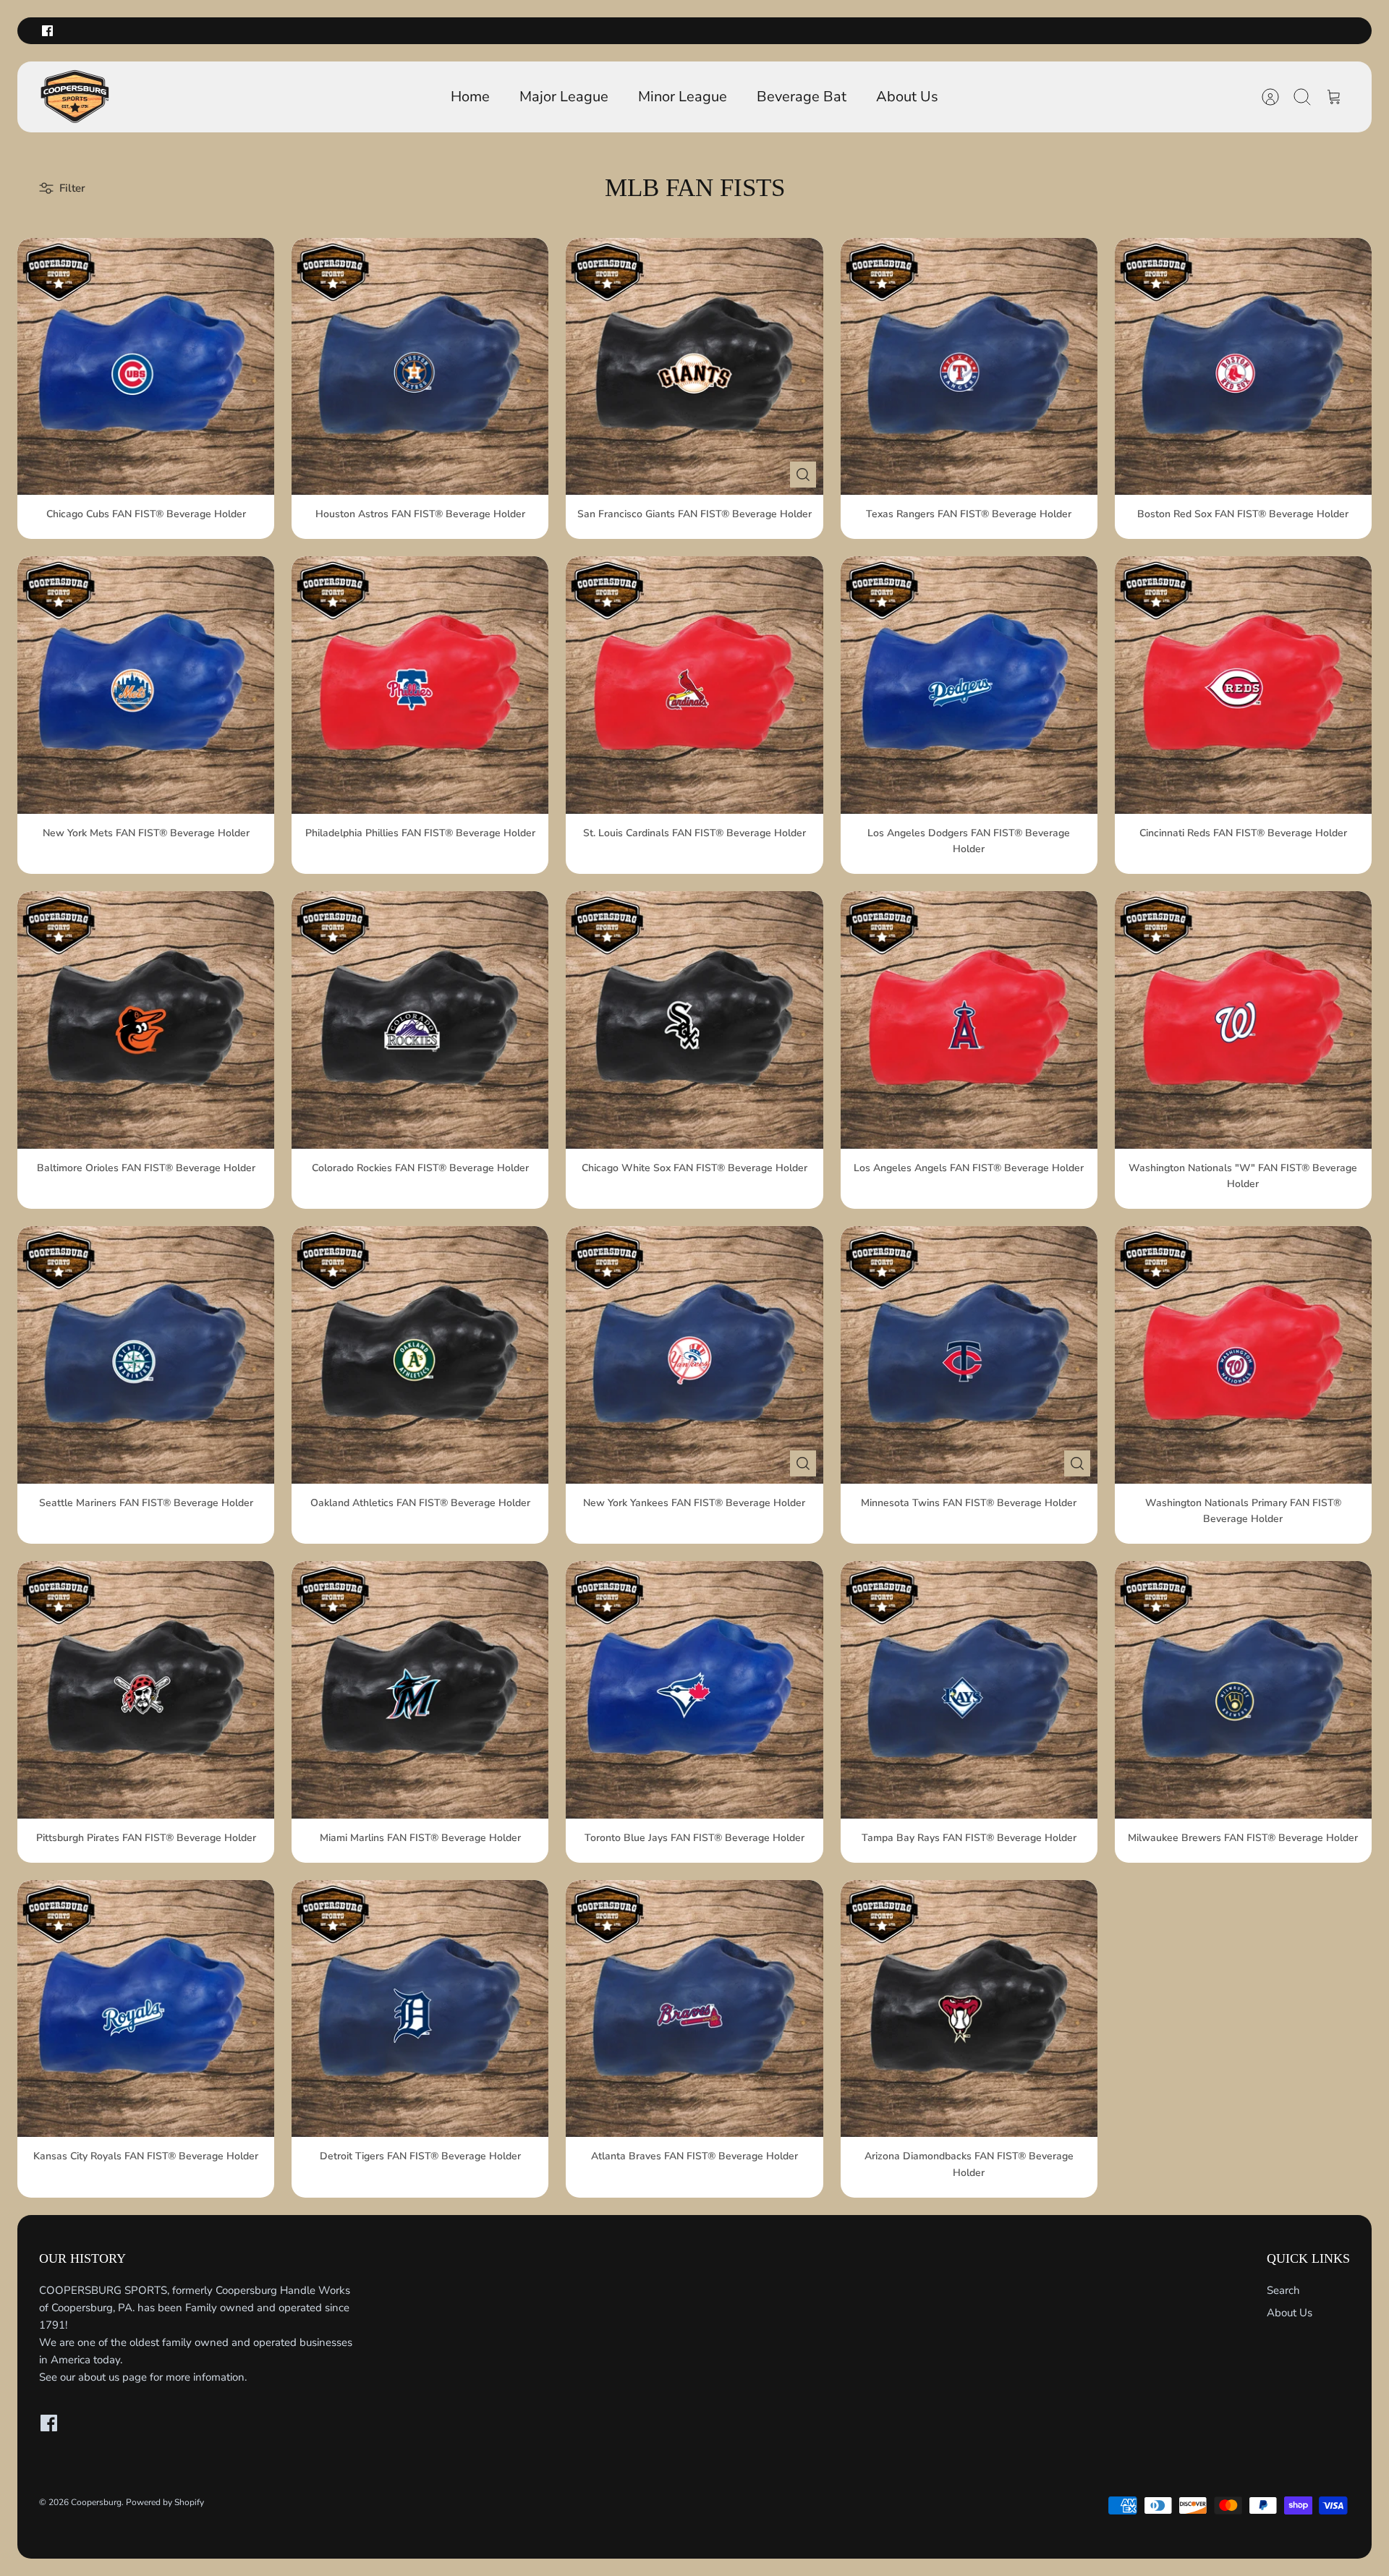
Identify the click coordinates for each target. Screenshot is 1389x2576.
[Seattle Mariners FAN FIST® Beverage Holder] (146, 1355)
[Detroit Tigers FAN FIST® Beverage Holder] (420, 2008)
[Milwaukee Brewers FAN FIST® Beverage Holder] (1243, 1689)
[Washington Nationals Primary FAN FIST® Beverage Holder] (1243, 1355)
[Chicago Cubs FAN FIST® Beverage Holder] (146, 366)
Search (1283, 2290)
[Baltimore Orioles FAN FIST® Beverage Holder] (146, 1020)
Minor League (683, 97)
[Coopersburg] (75, 97)
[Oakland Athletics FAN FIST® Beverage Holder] (420, 1355)
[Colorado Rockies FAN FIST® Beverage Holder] (420, 1020)
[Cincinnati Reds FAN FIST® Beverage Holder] (1243, 685)
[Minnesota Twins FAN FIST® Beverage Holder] (969, 1355)
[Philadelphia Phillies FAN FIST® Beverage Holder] (420, 685)
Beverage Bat (802, 97)
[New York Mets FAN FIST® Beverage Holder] (146, 685)
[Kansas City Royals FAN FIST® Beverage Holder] (146, 2008)
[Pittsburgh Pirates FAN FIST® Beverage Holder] (146, 1689)
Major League (564, 97)
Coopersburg (96, 2502)
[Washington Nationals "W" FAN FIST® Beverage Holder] (1243, 1020)
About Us (907, 97)
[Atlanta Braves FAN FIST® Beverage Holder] (694, 2008)
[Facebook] (47, 31)
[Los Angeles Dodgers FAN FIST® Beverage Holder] (969, 685)
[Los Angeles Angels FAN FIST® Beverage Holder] (969, 1020)
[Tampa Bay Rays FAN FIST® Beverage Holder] (969, 1689)
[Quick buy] (803, 475)
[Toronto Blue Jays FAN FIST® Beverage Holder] (694, 1689)
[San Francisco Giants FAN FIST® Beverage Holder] (694, 366)
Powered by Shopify (165, 2502)
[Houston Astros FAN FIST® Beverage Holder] (420, 366)
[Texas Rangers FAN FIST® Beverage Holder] (969, 366)
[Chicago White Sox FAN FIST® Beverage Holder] (694, 1020)
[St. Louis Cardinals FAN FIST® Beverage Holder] (694, 685)
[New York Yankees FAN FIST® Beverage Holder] (694, 1355)
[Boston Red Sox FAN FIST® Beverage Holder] (1243, 366)
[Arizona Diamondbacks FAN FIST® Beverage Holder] (969, 2008)
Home (470, 97)
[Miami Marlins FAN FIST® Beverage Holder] (420, 1689)
